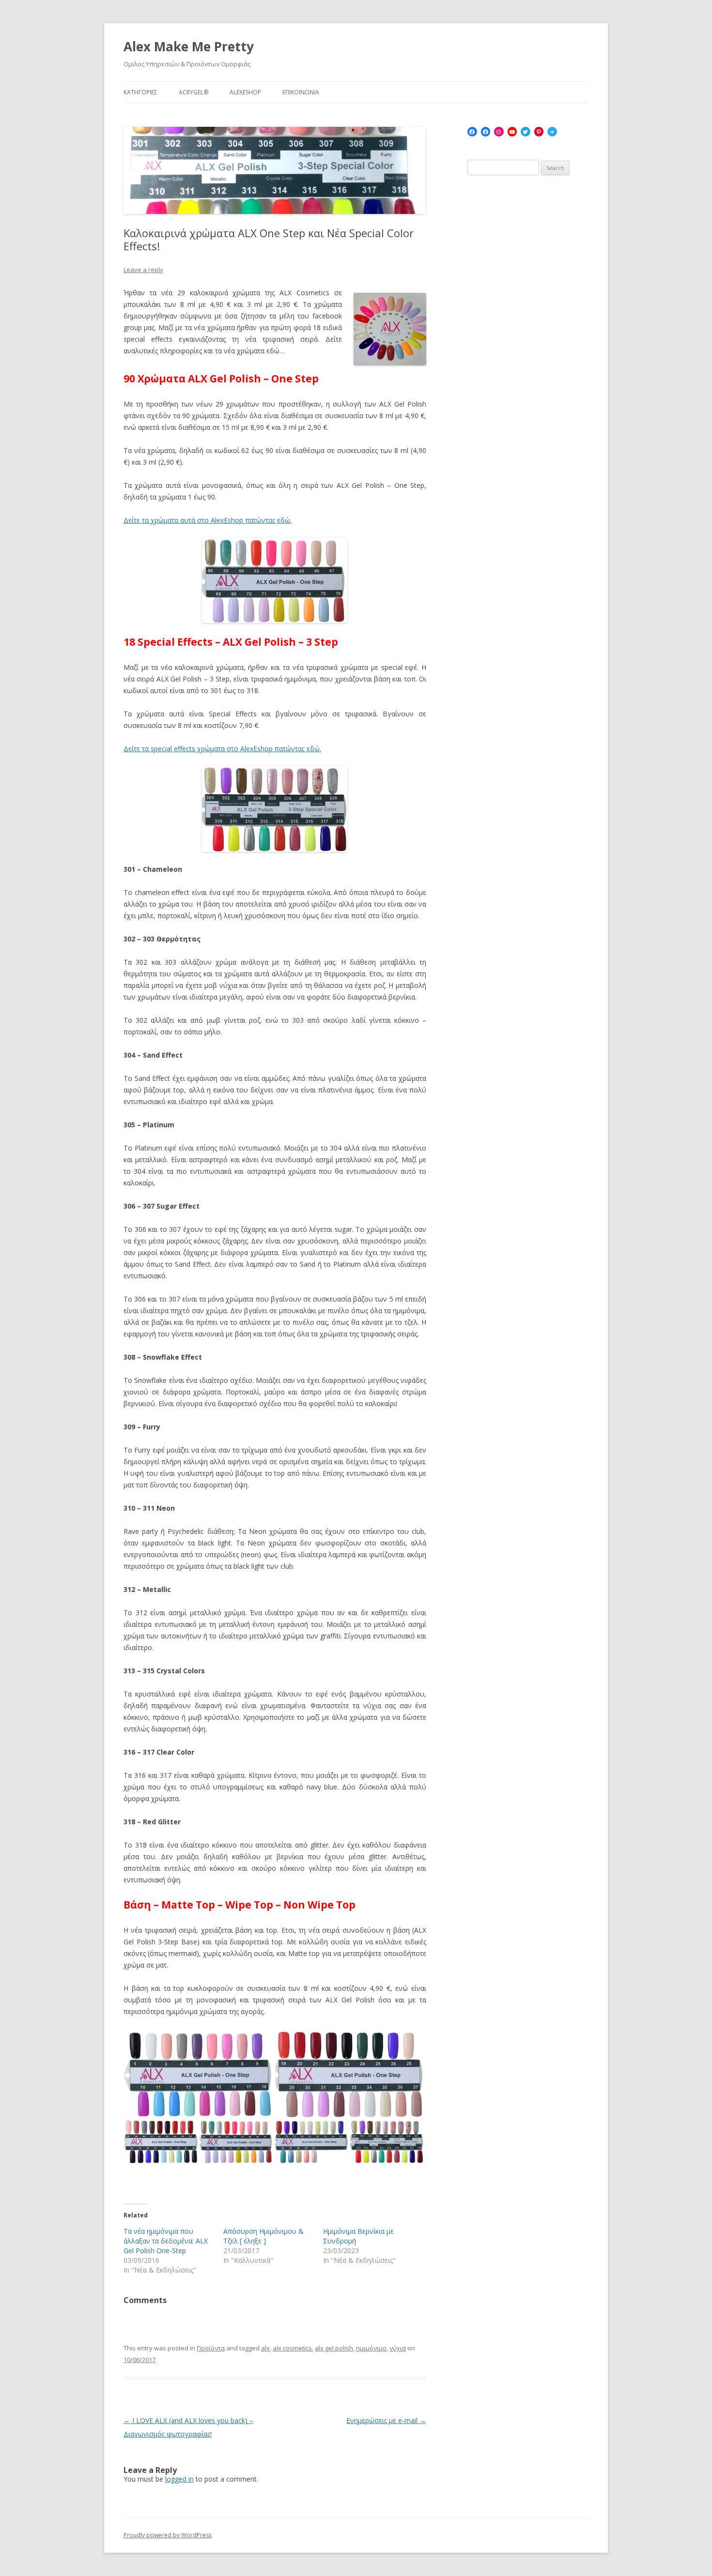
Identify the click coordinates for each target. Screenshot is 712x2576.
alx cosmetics (292, 2348)
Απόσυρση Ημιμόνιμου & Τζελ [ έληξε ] (263, 2236)
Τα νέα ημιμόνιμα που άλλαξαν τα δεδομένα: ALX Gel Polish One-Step (166, 2241)
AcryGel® (193, 92)
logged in (179, 2479)
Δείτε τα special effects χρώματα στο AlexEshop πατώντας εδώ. (222, 749)
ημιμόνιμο (371, 2348)
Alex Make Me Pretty (189, 46)
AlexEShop (245, 92)
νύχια (398, 2348)
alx (265, 2348)
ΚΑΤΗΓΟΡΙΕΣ (140, 92)
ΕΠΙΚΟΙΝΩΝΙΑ (301, 92)
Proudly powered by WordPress (168, 2535)
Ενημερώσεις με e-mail (386, 2420)
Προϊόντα (211, 2348)
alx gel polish (334, 2348)
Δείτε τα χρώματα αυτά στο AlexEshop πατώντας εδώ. (208, 520)
